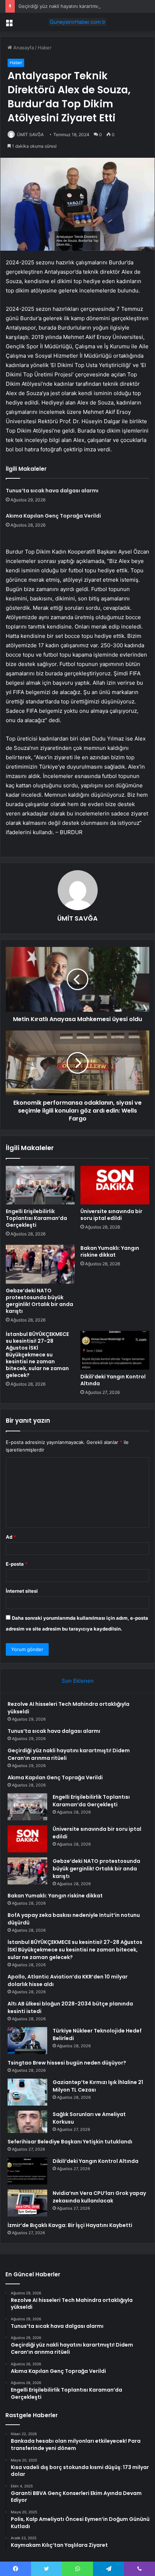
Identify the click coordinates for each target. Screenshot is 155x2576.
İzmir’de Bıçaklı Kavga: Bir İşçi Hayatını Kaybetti (70, 2225)
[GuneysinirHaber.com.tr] (77, 22)
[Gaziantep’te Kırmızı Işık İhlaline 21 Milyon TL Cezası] (27, 2092)
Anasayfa (23, 48)
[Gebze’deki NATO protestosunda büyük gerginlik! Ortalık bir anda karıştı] (40, 1264)
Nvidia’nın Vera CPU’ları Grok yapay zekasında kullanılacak (99, 2197)
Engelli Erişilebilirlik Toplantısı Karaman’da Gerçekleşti (36, 1218)
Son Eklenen (78, 1681)
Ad (11, 1537)
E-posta (17, 1564)
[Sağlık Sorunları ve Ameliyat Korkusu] (27, 2122)
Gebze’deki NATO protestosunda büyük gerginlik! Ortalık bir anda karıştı (39, 1301)
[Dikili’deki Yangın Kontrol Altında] (115, 1350)
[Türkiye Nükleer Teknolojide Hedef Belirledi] (27, 2041)
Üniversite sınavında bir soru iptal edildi (111, 1215)
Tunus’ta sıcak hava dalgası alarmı (52, 491)
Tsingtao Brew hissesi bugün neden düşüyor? (67, 2063)
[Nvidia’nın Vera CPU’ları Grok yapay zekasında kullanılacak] (27, 2203)
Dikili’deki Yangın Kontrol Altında (113, 1380)
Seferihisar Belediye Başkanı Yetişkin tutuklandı (70, 2142)
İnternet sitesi (22, 1591)
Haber (45, 48)
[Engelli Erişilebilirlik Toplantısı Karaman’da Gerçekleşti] (40, 1185)
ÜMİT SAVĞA (30, 135)
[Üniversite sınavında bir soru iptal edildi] (115, 1185)
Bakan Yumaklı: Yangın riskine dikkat (110, 1251)
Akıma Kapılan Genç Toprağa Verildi (53, 516)
